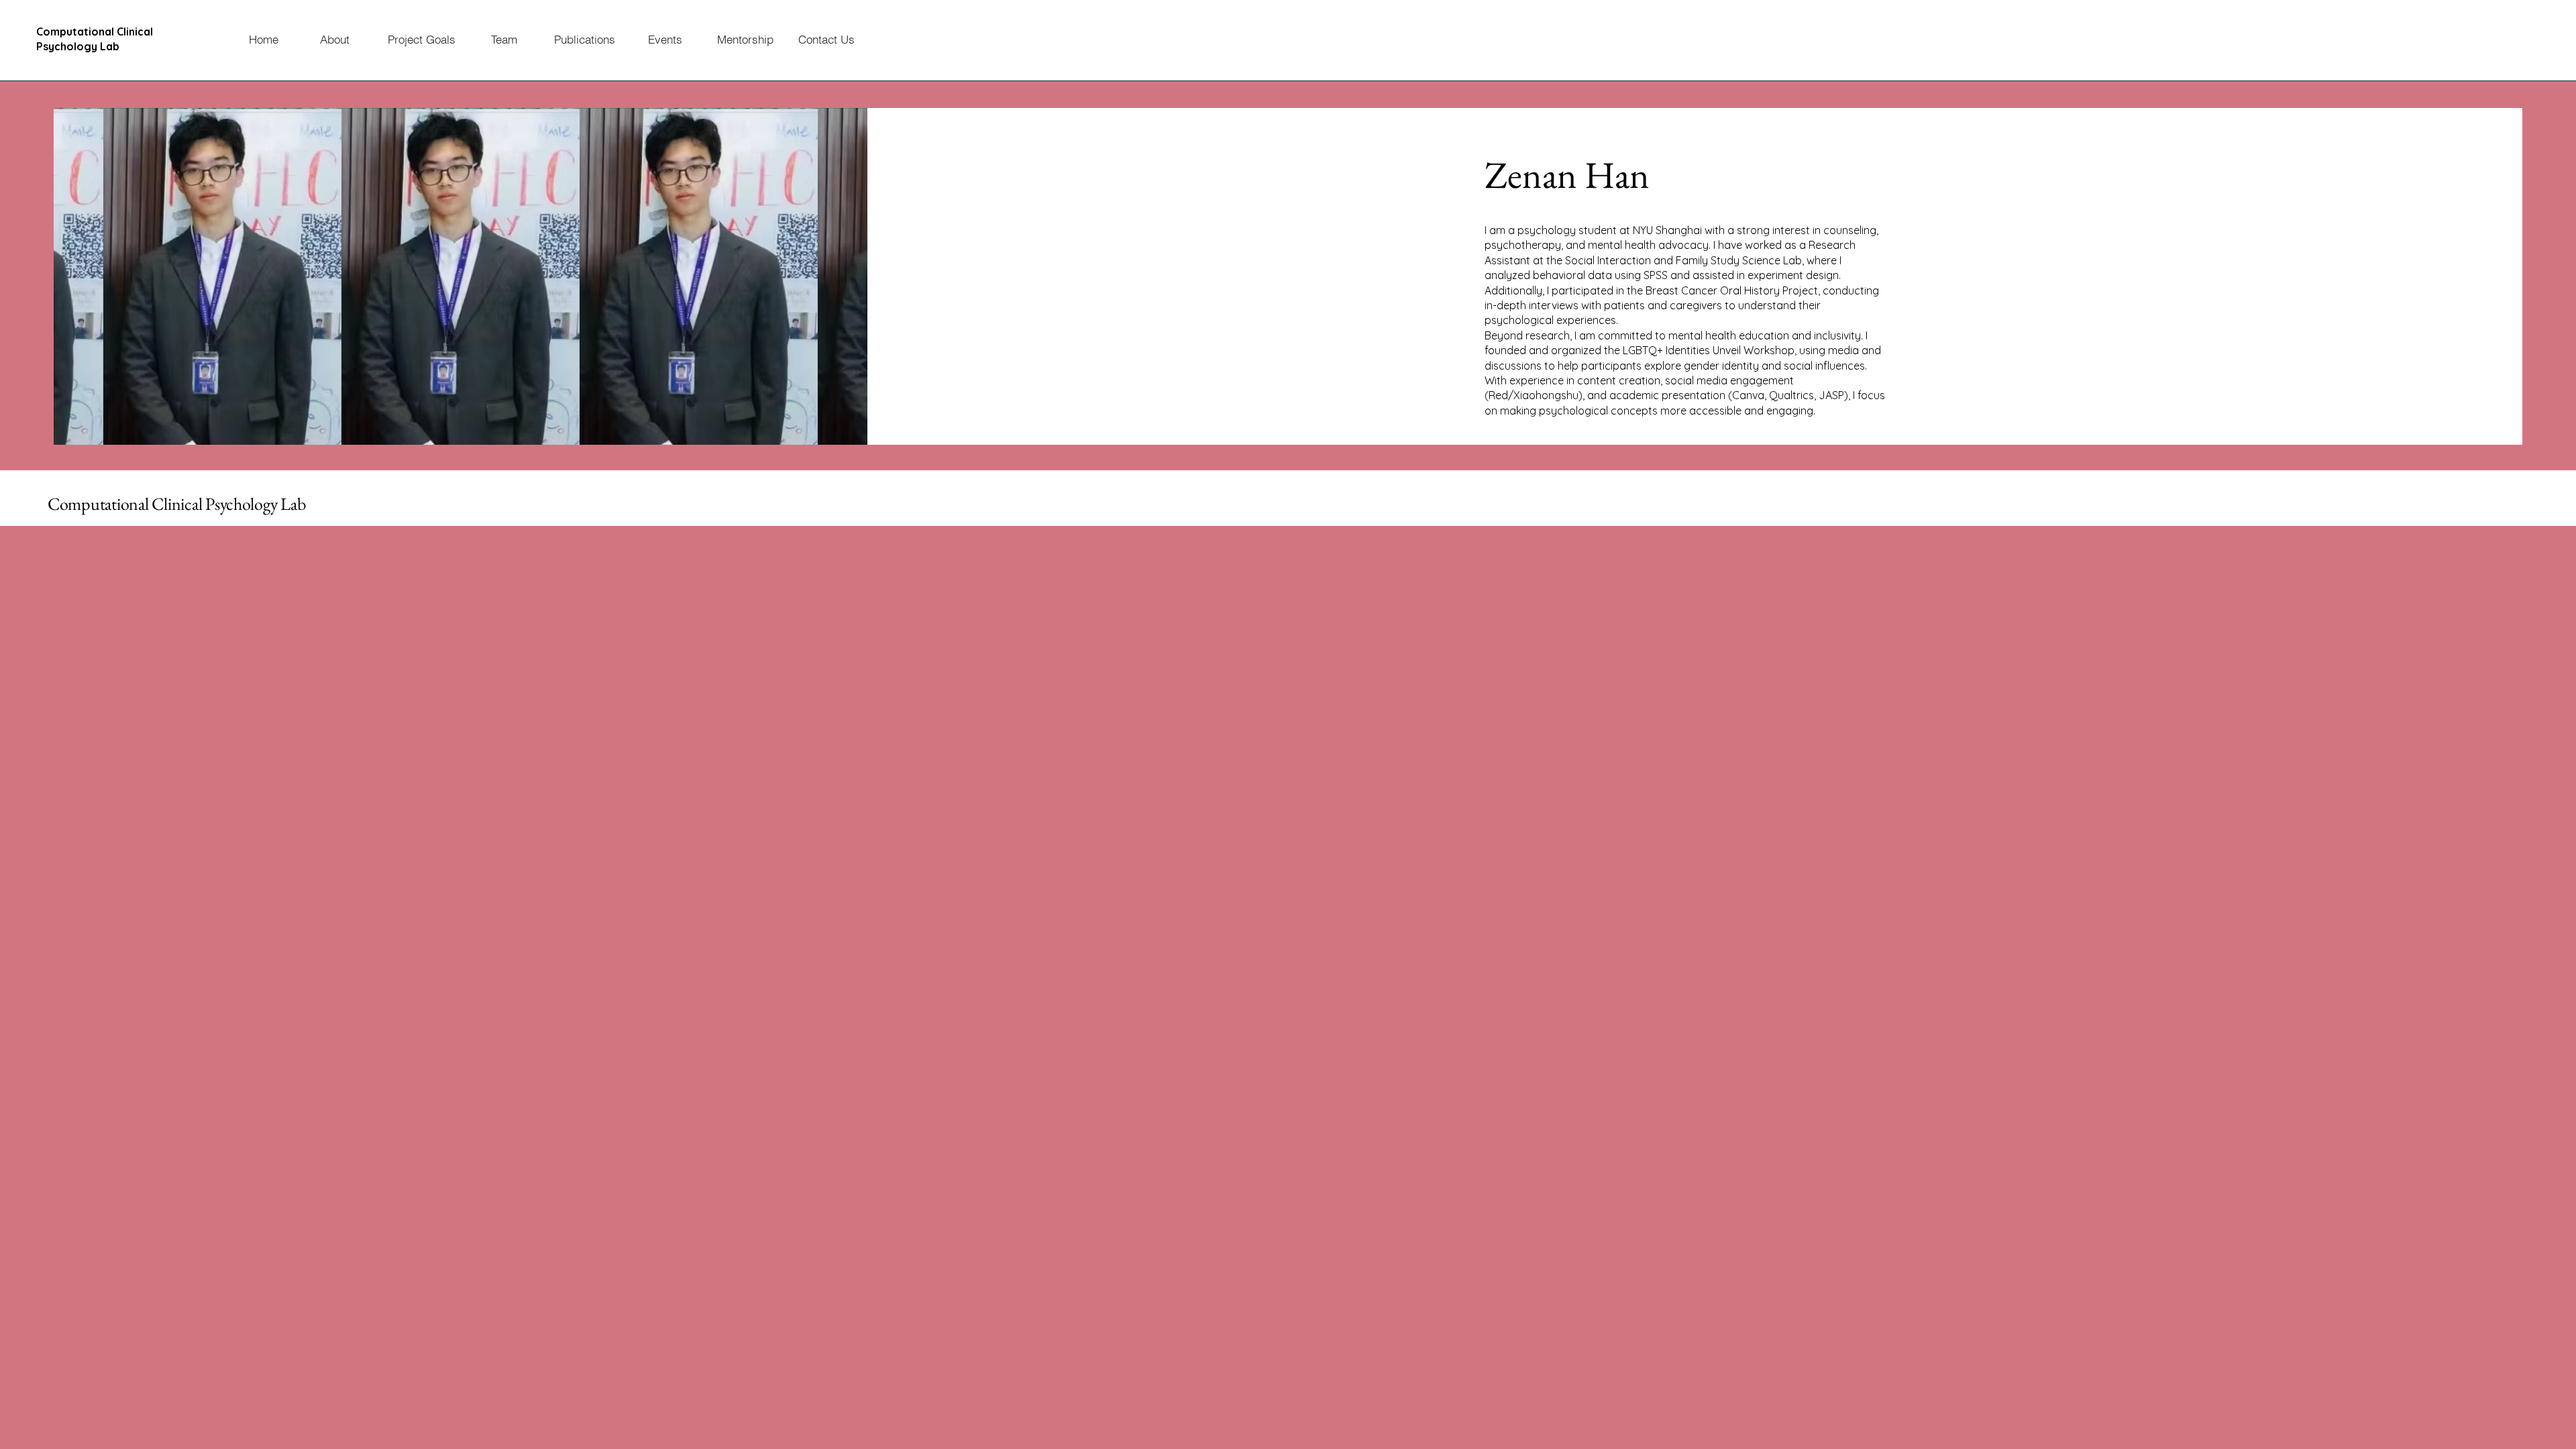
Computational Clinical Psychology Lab (176, 504)
